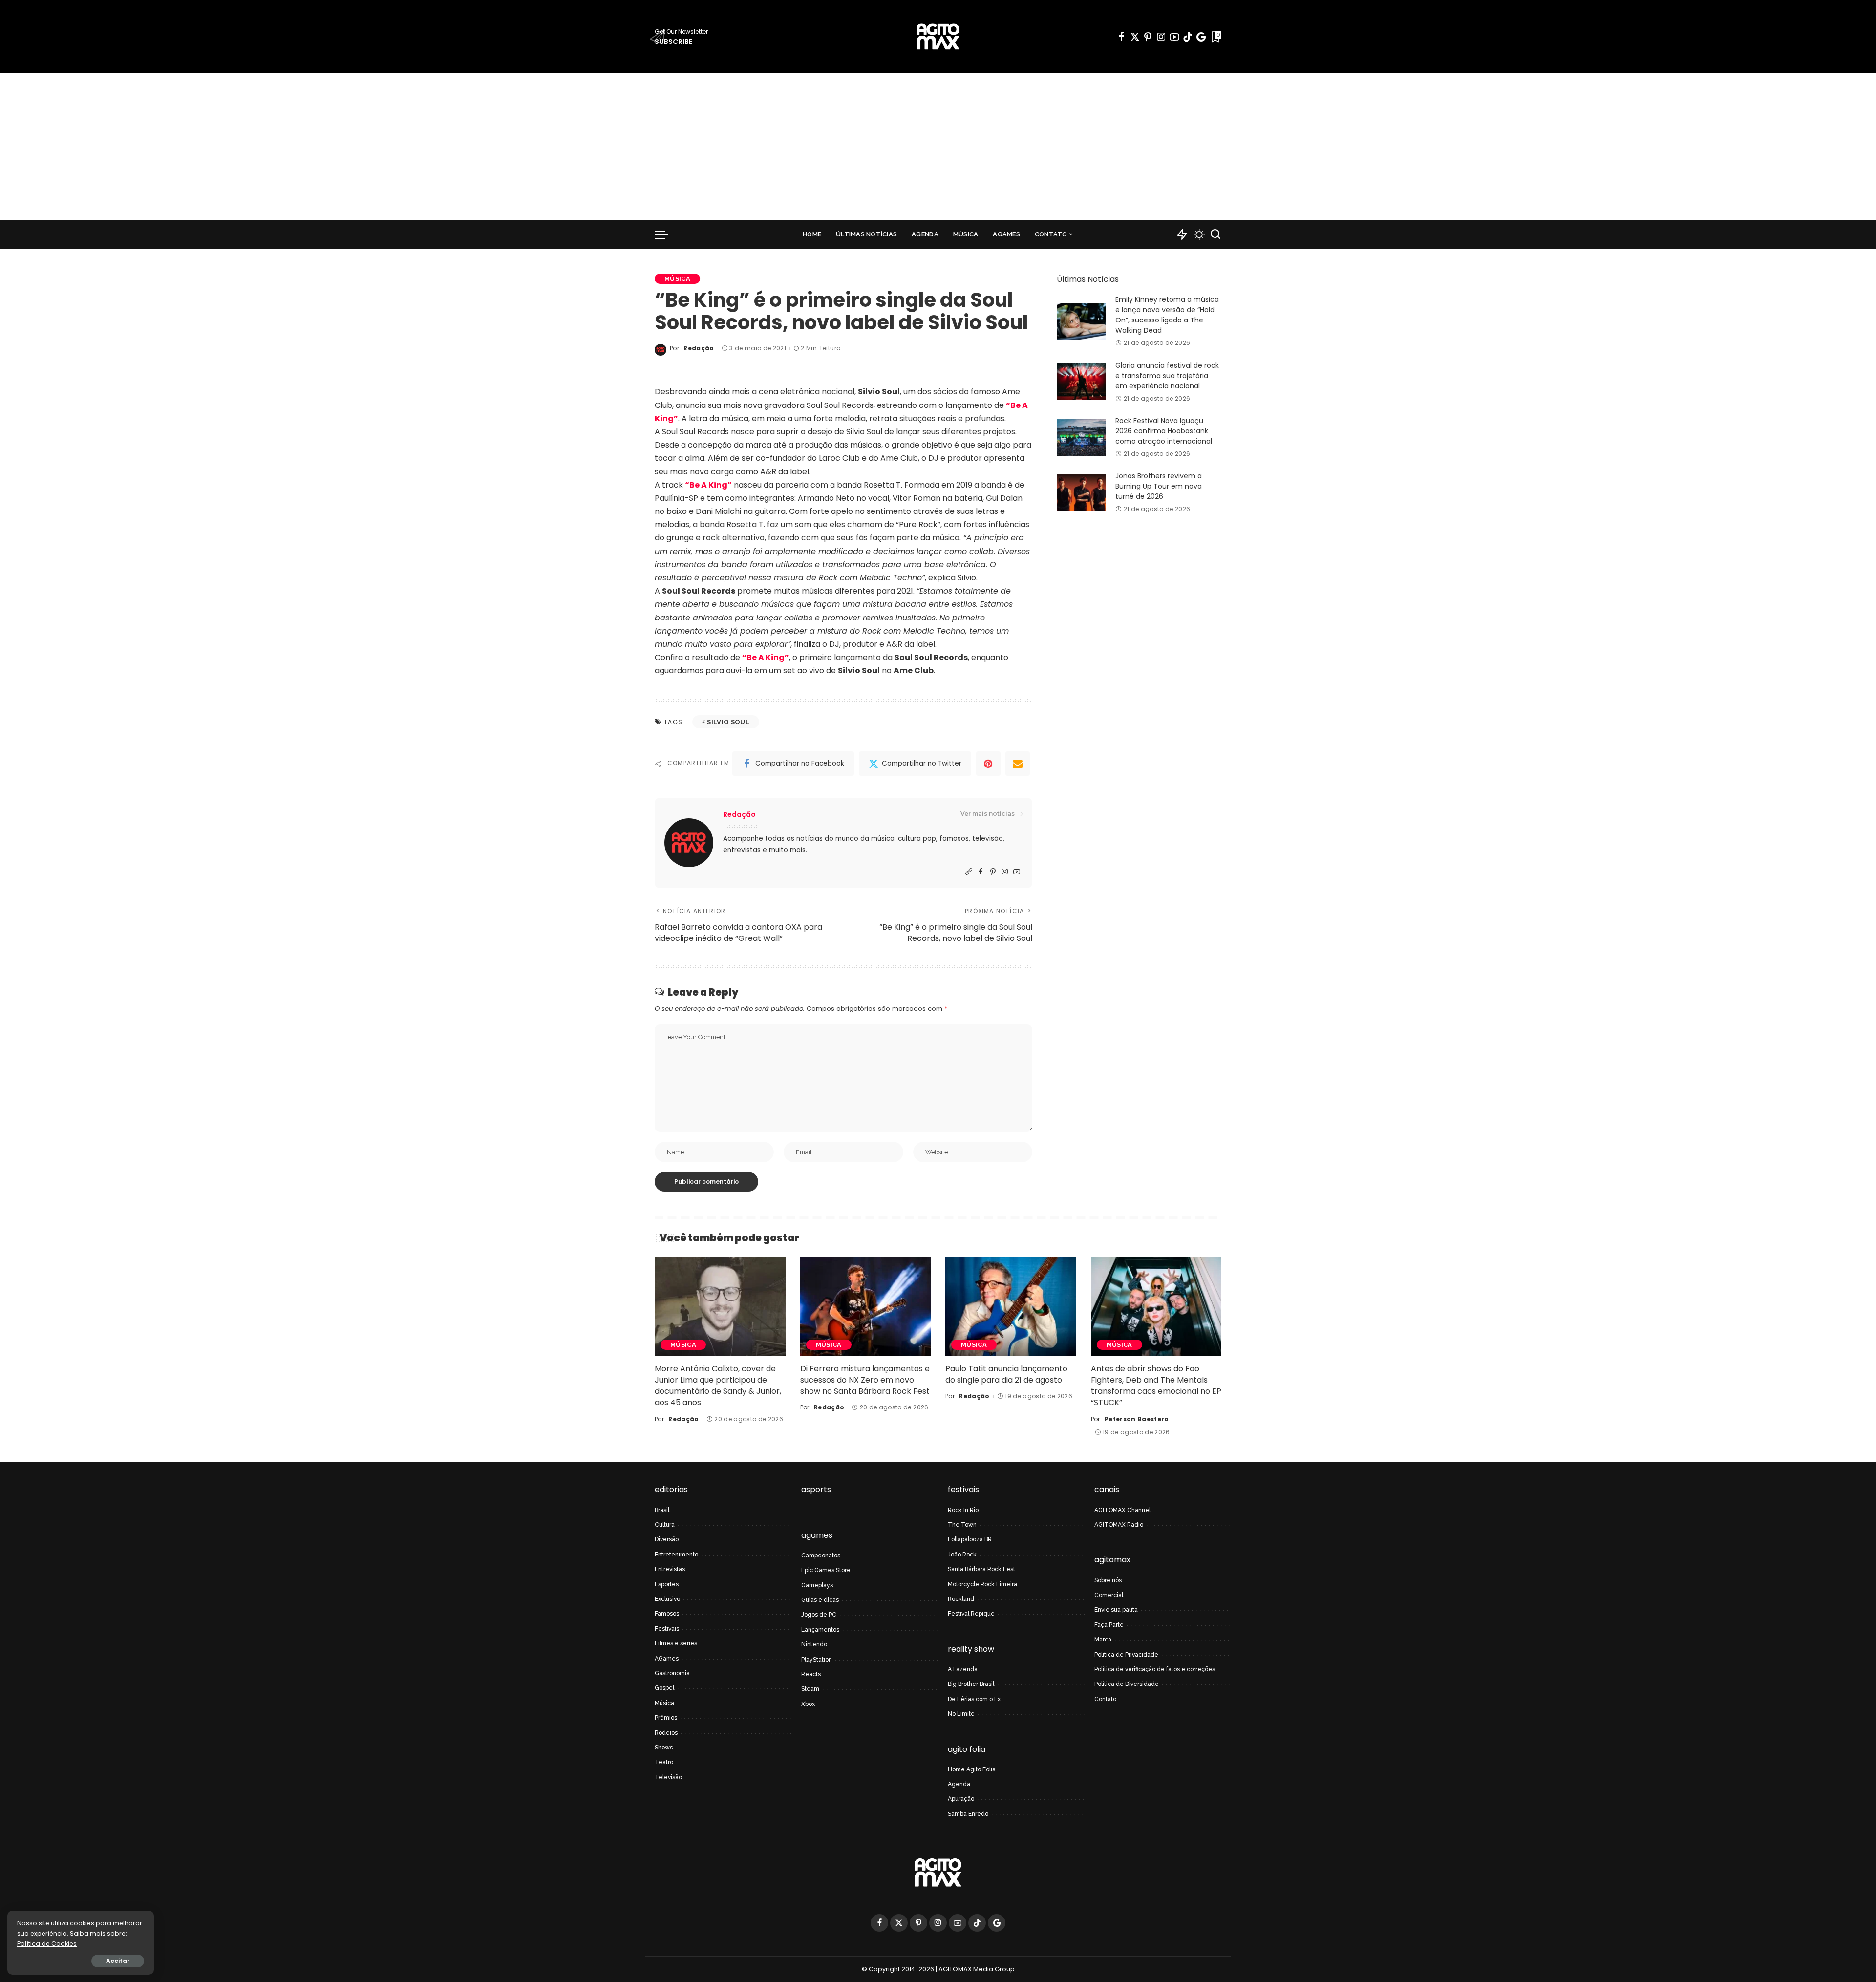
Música (677, 279)
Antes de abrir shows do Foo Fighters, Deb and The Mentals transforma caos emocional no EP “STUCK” (1156, 1386)
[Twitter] (1135, 37)
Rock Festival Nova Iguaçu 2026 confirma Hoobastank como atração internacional (1164, 431)
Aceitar (118, 1961)
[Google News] (1201, 37)
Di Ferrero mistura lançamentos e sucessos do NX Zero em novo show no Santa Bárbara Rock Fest (865, 1380)
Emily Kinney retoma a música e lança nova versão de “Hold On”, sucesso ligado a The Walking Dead (1167, 315)
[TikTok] (1188, 37)
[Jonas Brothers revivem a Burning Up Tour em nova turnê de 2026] (1081, 493)
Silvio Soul (728, 722)
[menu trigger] (666, 234)
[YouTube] (1174, 37)
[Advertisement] (938, 147)
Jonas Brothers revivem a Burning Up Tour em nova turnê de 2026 (1159, 486)
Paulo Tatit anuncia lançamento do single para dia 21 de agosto (1006, 1374)
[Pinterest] (1148, 37)
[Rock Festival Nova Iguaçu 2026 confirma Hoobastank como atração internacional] (1081, 437)
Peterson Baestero (1137, 1419)
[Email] (1018, 764)
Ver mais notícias (988, 814)
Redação (699, 348)
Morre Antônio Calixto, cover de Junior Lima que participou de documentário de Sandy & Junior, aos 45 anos (718, 1386)
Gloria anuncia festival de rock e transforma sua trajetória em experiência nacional (1167, 376)
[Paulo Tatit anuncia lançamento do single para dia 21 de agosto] (1011, 1307)
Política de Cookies (47, 1944)
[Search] (1215, 234)
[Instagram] (1161, 37)
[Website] (969, 872)
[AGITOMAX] (938, 37)
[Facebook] (1122, 37)
